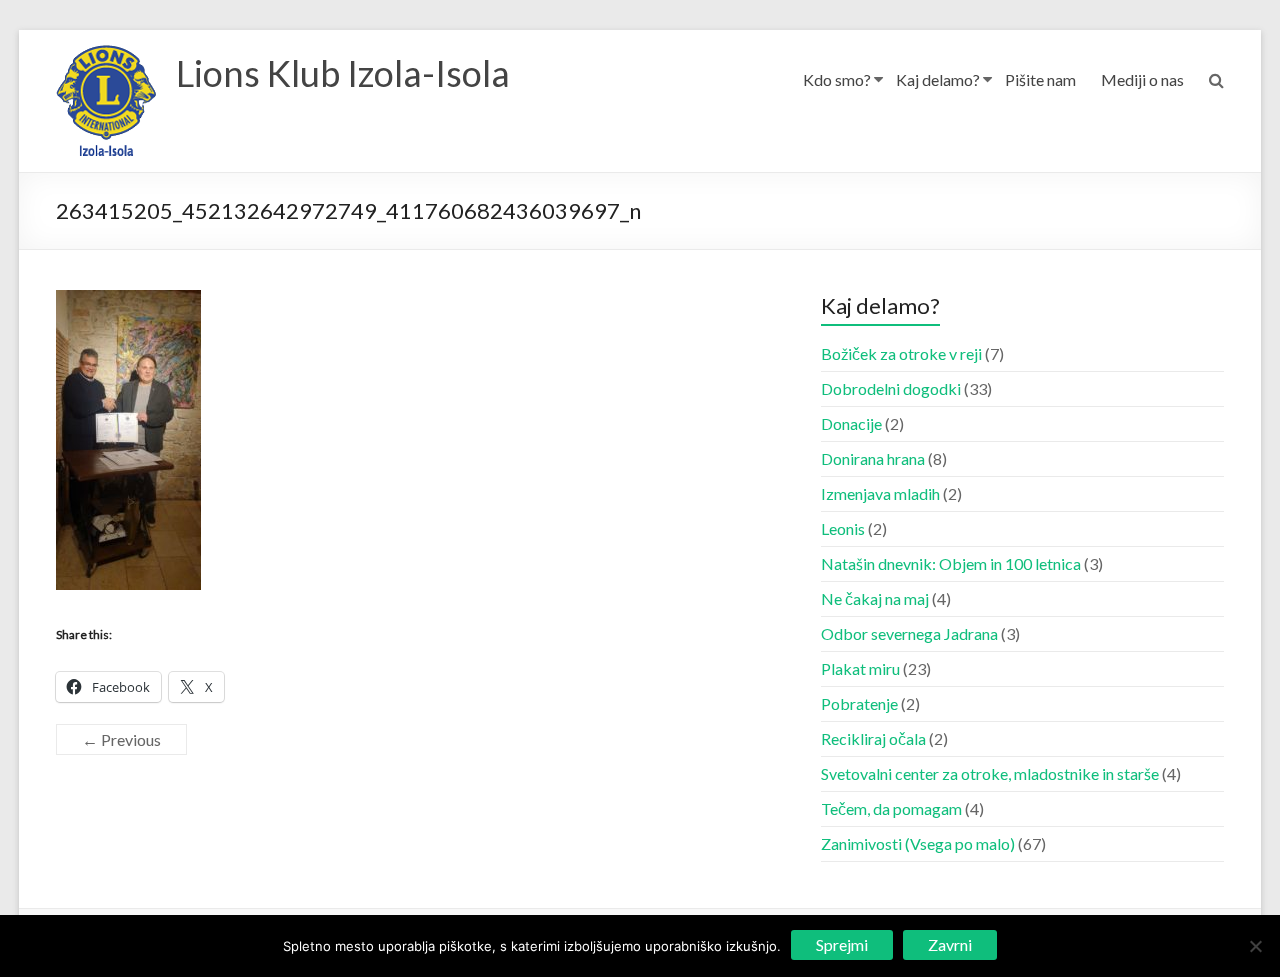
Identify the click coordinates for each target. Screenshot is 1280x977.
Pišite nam (1040, 79)
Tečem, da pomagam (891, 808)
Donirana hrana (873, 458)
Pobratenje (859, 703)
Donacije (851, 423)
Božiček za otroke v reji (901, 353)
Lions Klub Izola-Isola (343, 73)
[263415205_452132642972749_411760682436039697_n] (128, 301)
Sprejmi (842, 944)
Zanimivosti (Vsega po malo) (918, 843)
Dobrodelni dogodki (891, 388)
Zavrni (950, 944)
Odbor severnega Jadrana (909, 633)
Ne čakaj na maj (875, 598)
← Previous (121, 739)
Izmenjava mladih (880, 493)
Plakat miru (860, 668)
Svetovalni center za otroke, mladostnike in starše (990, 773)
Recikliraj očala (873, 738)
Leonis (843, 528)
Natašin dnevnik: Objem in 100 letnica (951, 563)
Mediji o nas (1142, 79)
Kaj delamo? (938, 79)
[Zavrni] (1255, 946)
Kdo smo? (837, 79)
